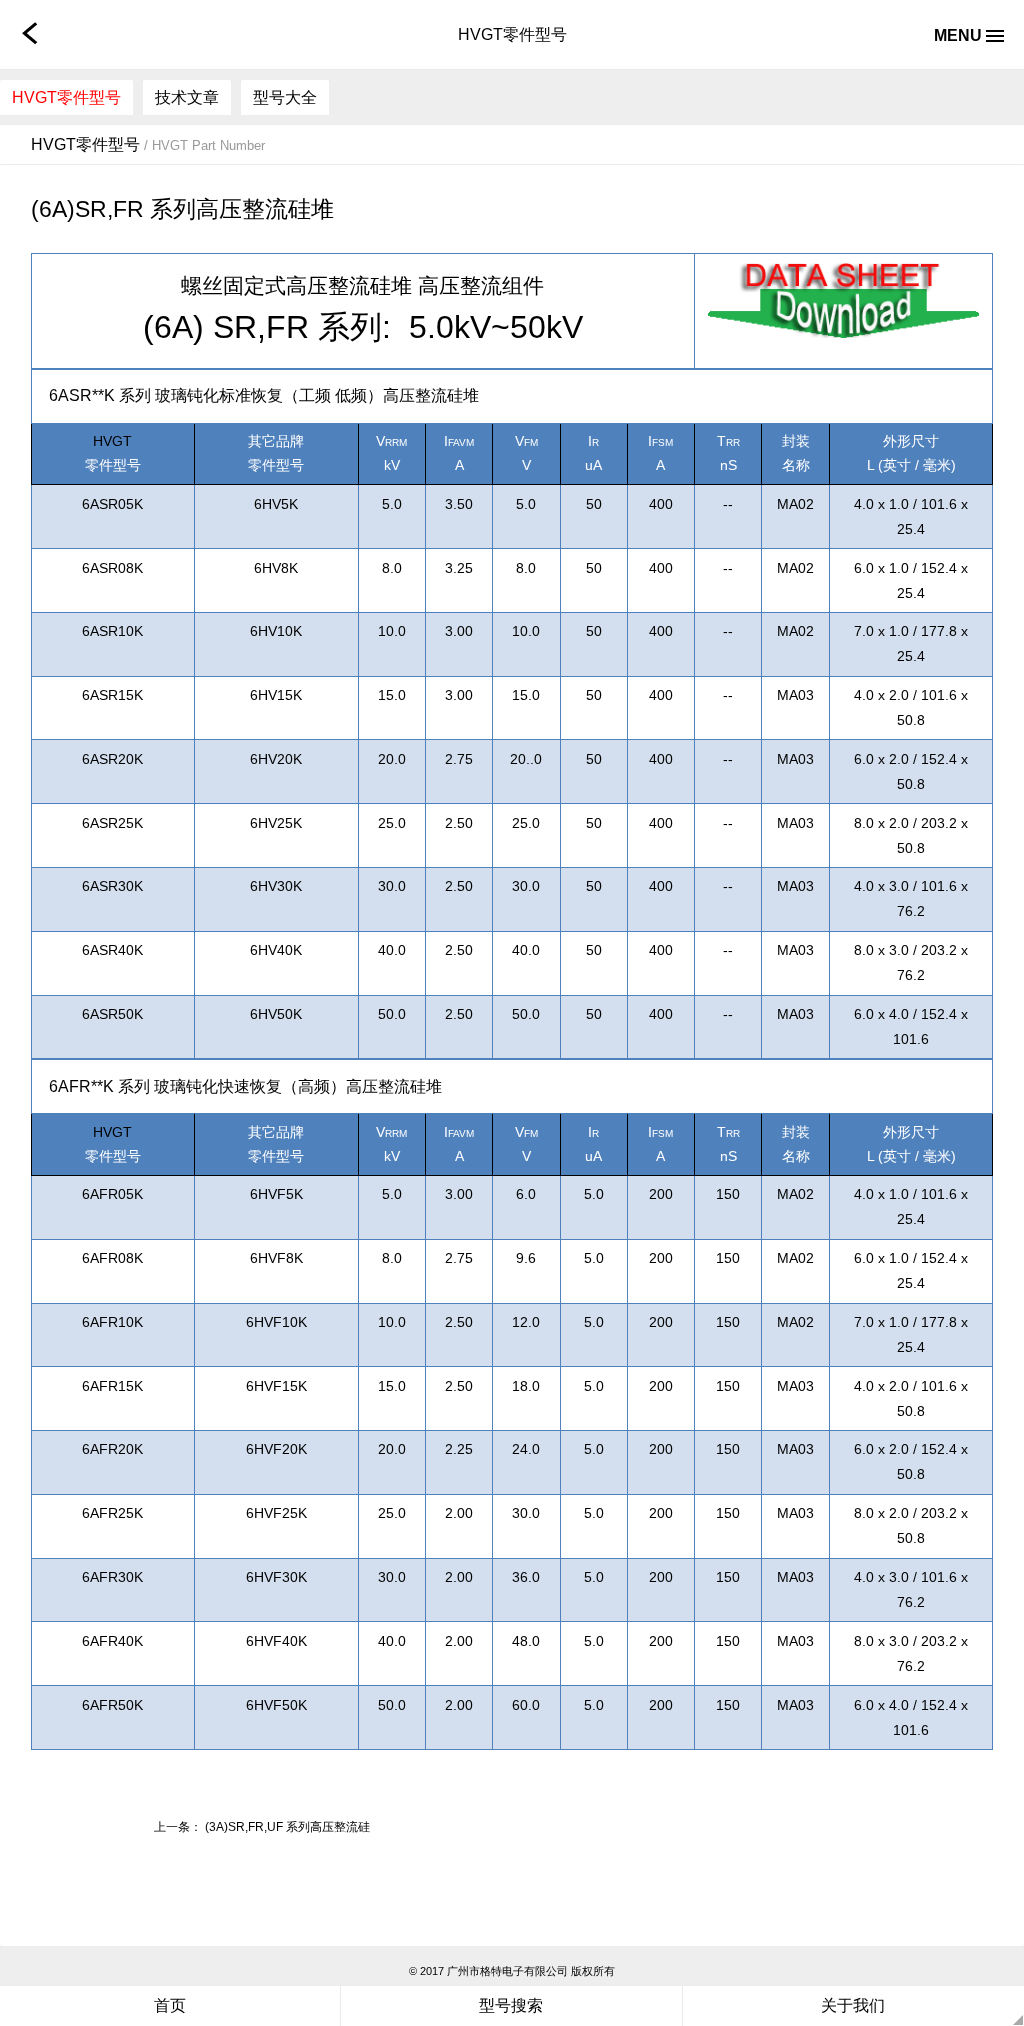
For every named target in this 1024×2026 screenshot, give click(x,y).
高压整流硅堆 (349, 286)
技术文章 (187, 97)
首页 (170, 2005)
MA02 (795, 504)
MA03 (795, 695)
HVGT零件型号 (66, 97)
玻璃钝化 (187, 395)
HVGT (112, 441)
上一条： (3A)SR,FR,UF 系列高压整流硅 (262, 1827)
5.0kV (450, 327)
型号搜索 (511, 2005)
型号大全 (285, 97)
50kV (546, 327)
